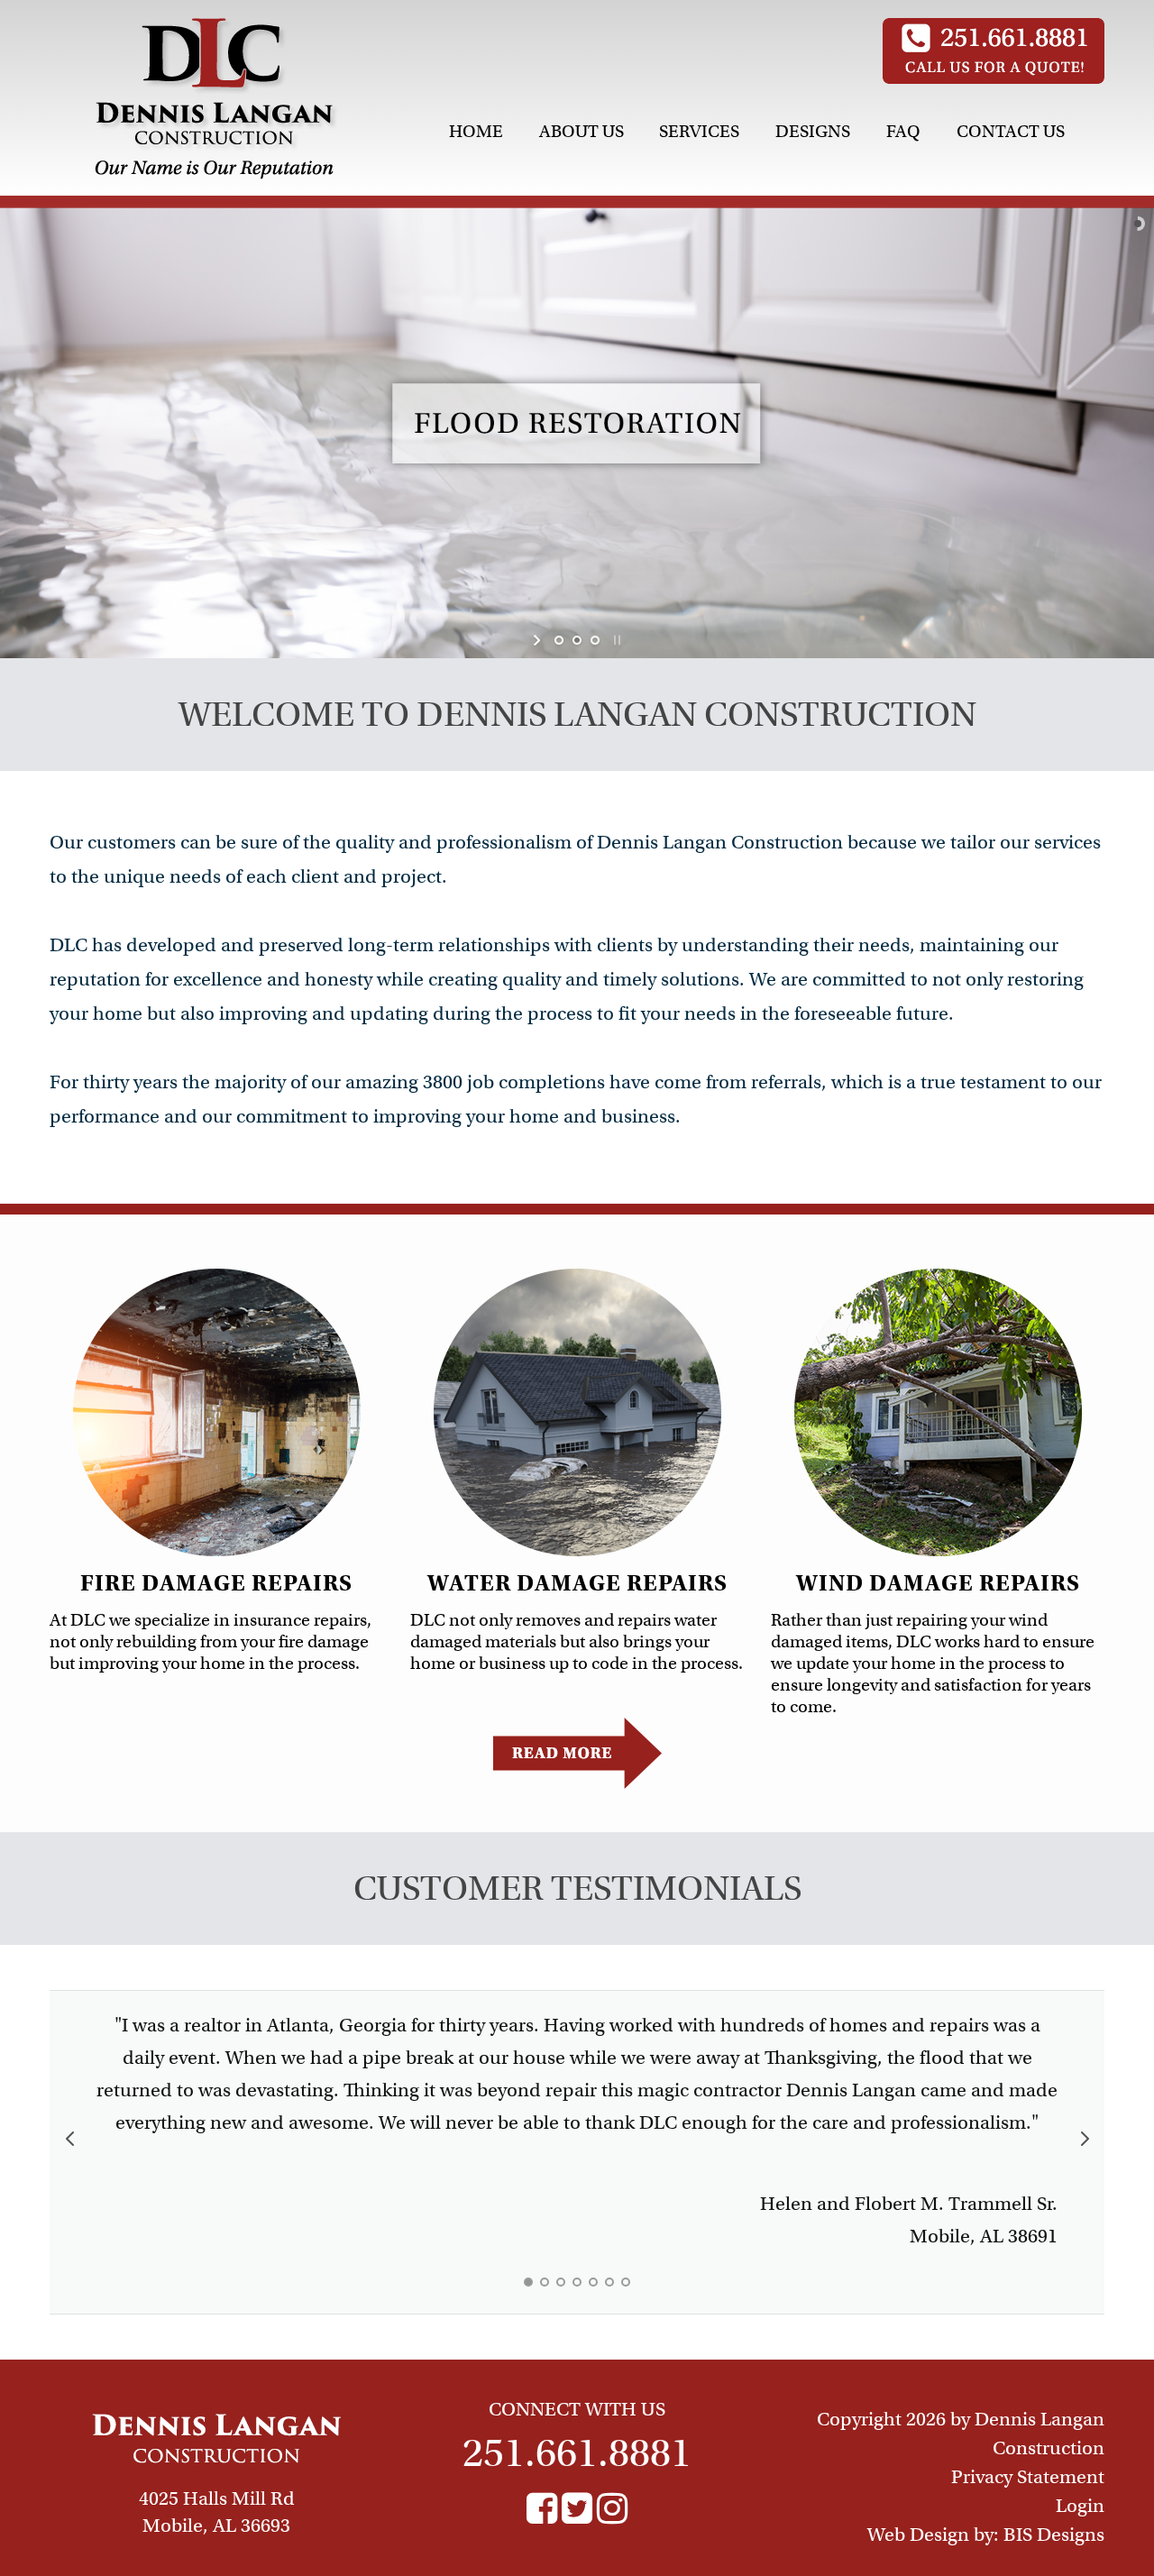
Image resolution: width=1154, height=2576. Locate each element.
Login (1080, 2506)
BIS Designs (1054, 2535)
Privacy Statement (1028, 2477)
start (539, 640)
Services (699, 131)
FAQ (903, 131)
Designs (813, 131)
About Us (582, 131)
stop (615, 640)
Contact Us (1011, 131)
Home (476, 131)
